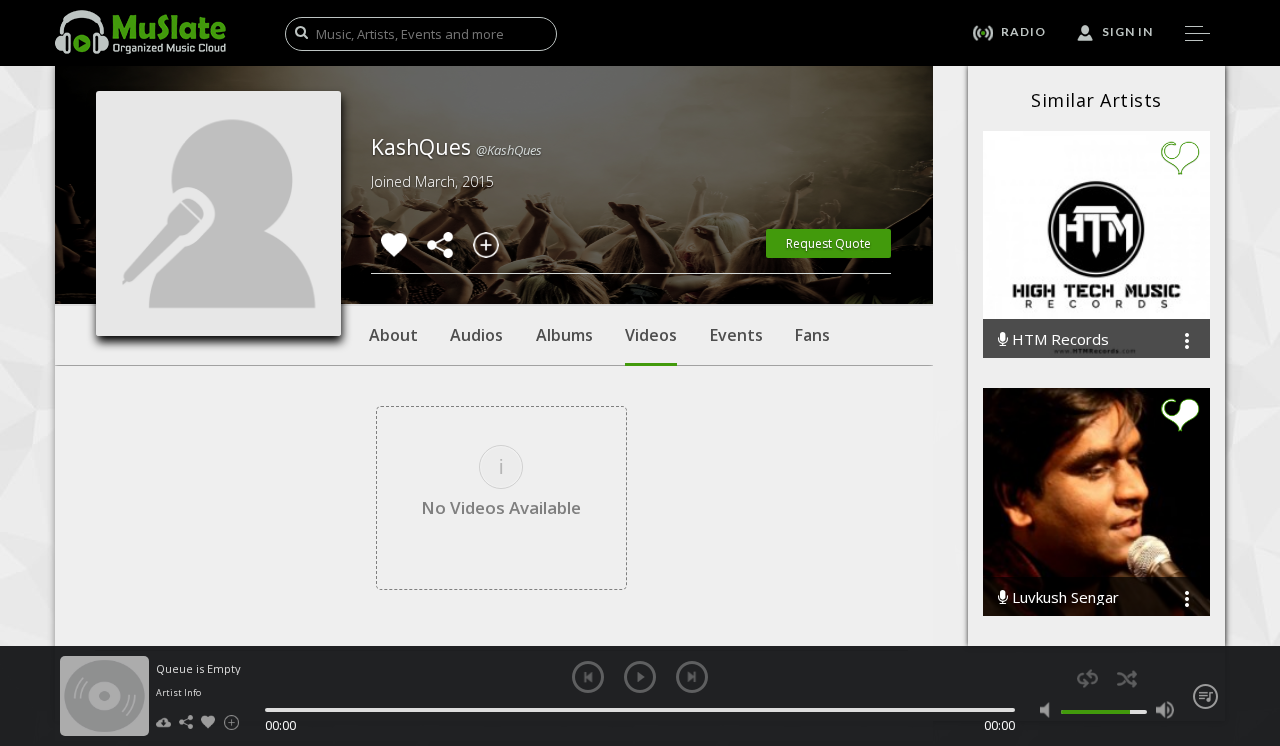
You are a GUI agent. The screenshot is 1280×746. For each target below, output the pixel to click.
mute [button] (1049, 710)
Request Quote (828, 243)
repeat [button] (1087, 678)
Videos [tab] (651, 335)
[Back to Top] (1250, 616)
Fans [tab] (812, 335)
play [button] (640, 677)
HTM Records (1058, 339)
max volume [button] (1164, 710)
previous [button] (588, 677)
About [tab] (393, 335)
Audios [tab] (476, 335)
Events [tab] (736, 335)
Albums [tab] (564, 335)
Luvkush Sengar (1063, 597)
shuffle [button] (1126, 678)
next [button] (692, 677)
